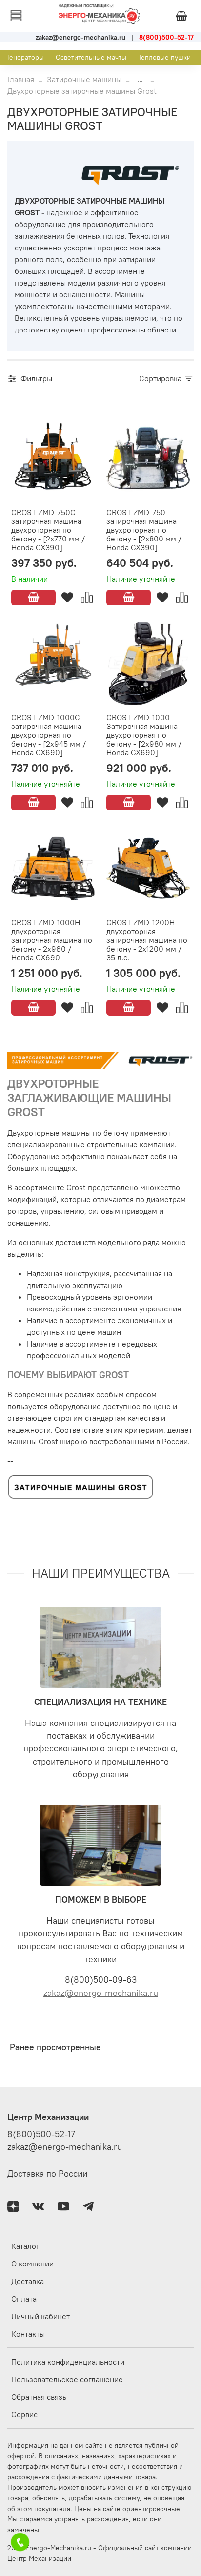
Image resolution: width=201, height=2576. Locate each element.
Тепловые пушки (164, 57)
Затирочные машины (84, 79)
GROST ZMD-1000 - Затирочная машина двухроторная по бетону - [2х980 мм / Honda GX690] (144, 735)
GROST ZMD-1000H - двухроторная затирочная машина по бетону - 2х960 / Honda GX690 (52, 940)
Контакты (28, 2334)
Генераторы (26, 57)
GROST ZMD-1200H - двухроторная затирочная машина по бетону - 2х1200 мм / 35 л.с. (147, 940)
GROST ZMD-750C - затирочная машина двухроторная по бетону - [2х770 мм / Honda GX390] (48, 530)
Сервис (24, 2414)
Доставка (28, 2281)
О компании (32, 2264)
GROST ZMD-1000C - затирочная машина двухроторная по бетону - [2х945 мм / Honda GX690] (49, 735)
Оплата (24, 2299)
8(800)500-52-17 (41, 2134)
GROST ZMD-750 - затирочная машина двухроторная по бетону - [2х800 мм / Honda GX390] (144, 530)
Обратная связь (39, 2397)
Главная (21, 79)
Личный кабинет (40, 2316)
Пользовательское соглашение (67, 2379)
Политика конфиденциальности (68, 2362)
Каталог (25, 2246)
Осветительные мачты (91, 57)
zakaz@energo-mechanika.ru (101, 1993)
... (140, 79)
